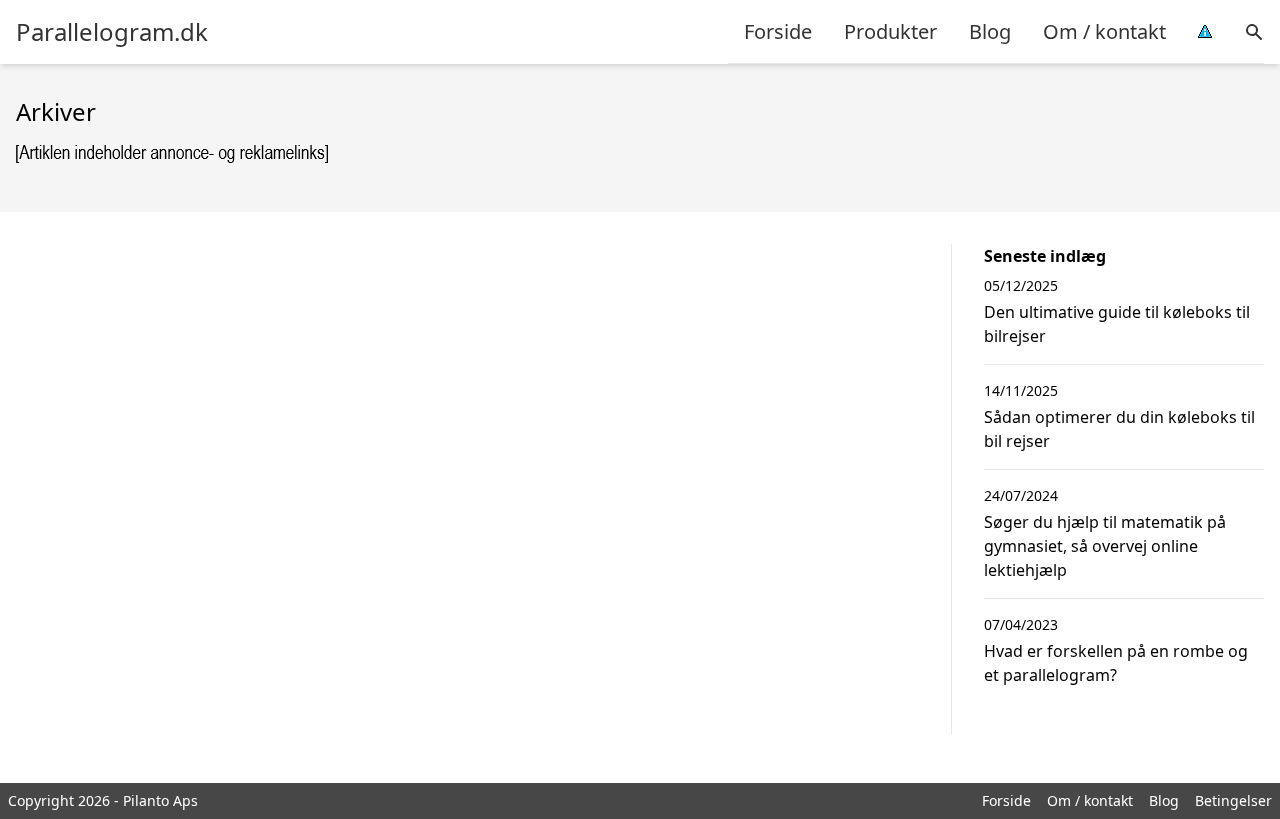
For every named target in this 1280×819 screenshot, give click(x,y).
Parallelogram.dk (112, 32)
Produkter (890, 31)
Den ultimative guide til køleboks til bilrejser (1117, 324)
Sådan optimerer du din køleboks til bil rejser (1119, 429)
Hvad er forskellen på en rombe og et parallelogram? (1116, 663)
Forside (778, 31)
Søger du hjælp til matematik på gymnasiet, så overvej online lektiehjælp (1105, 546)
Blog (990, 31)
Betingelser (1233, 800)
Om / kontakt (1104, 31)
